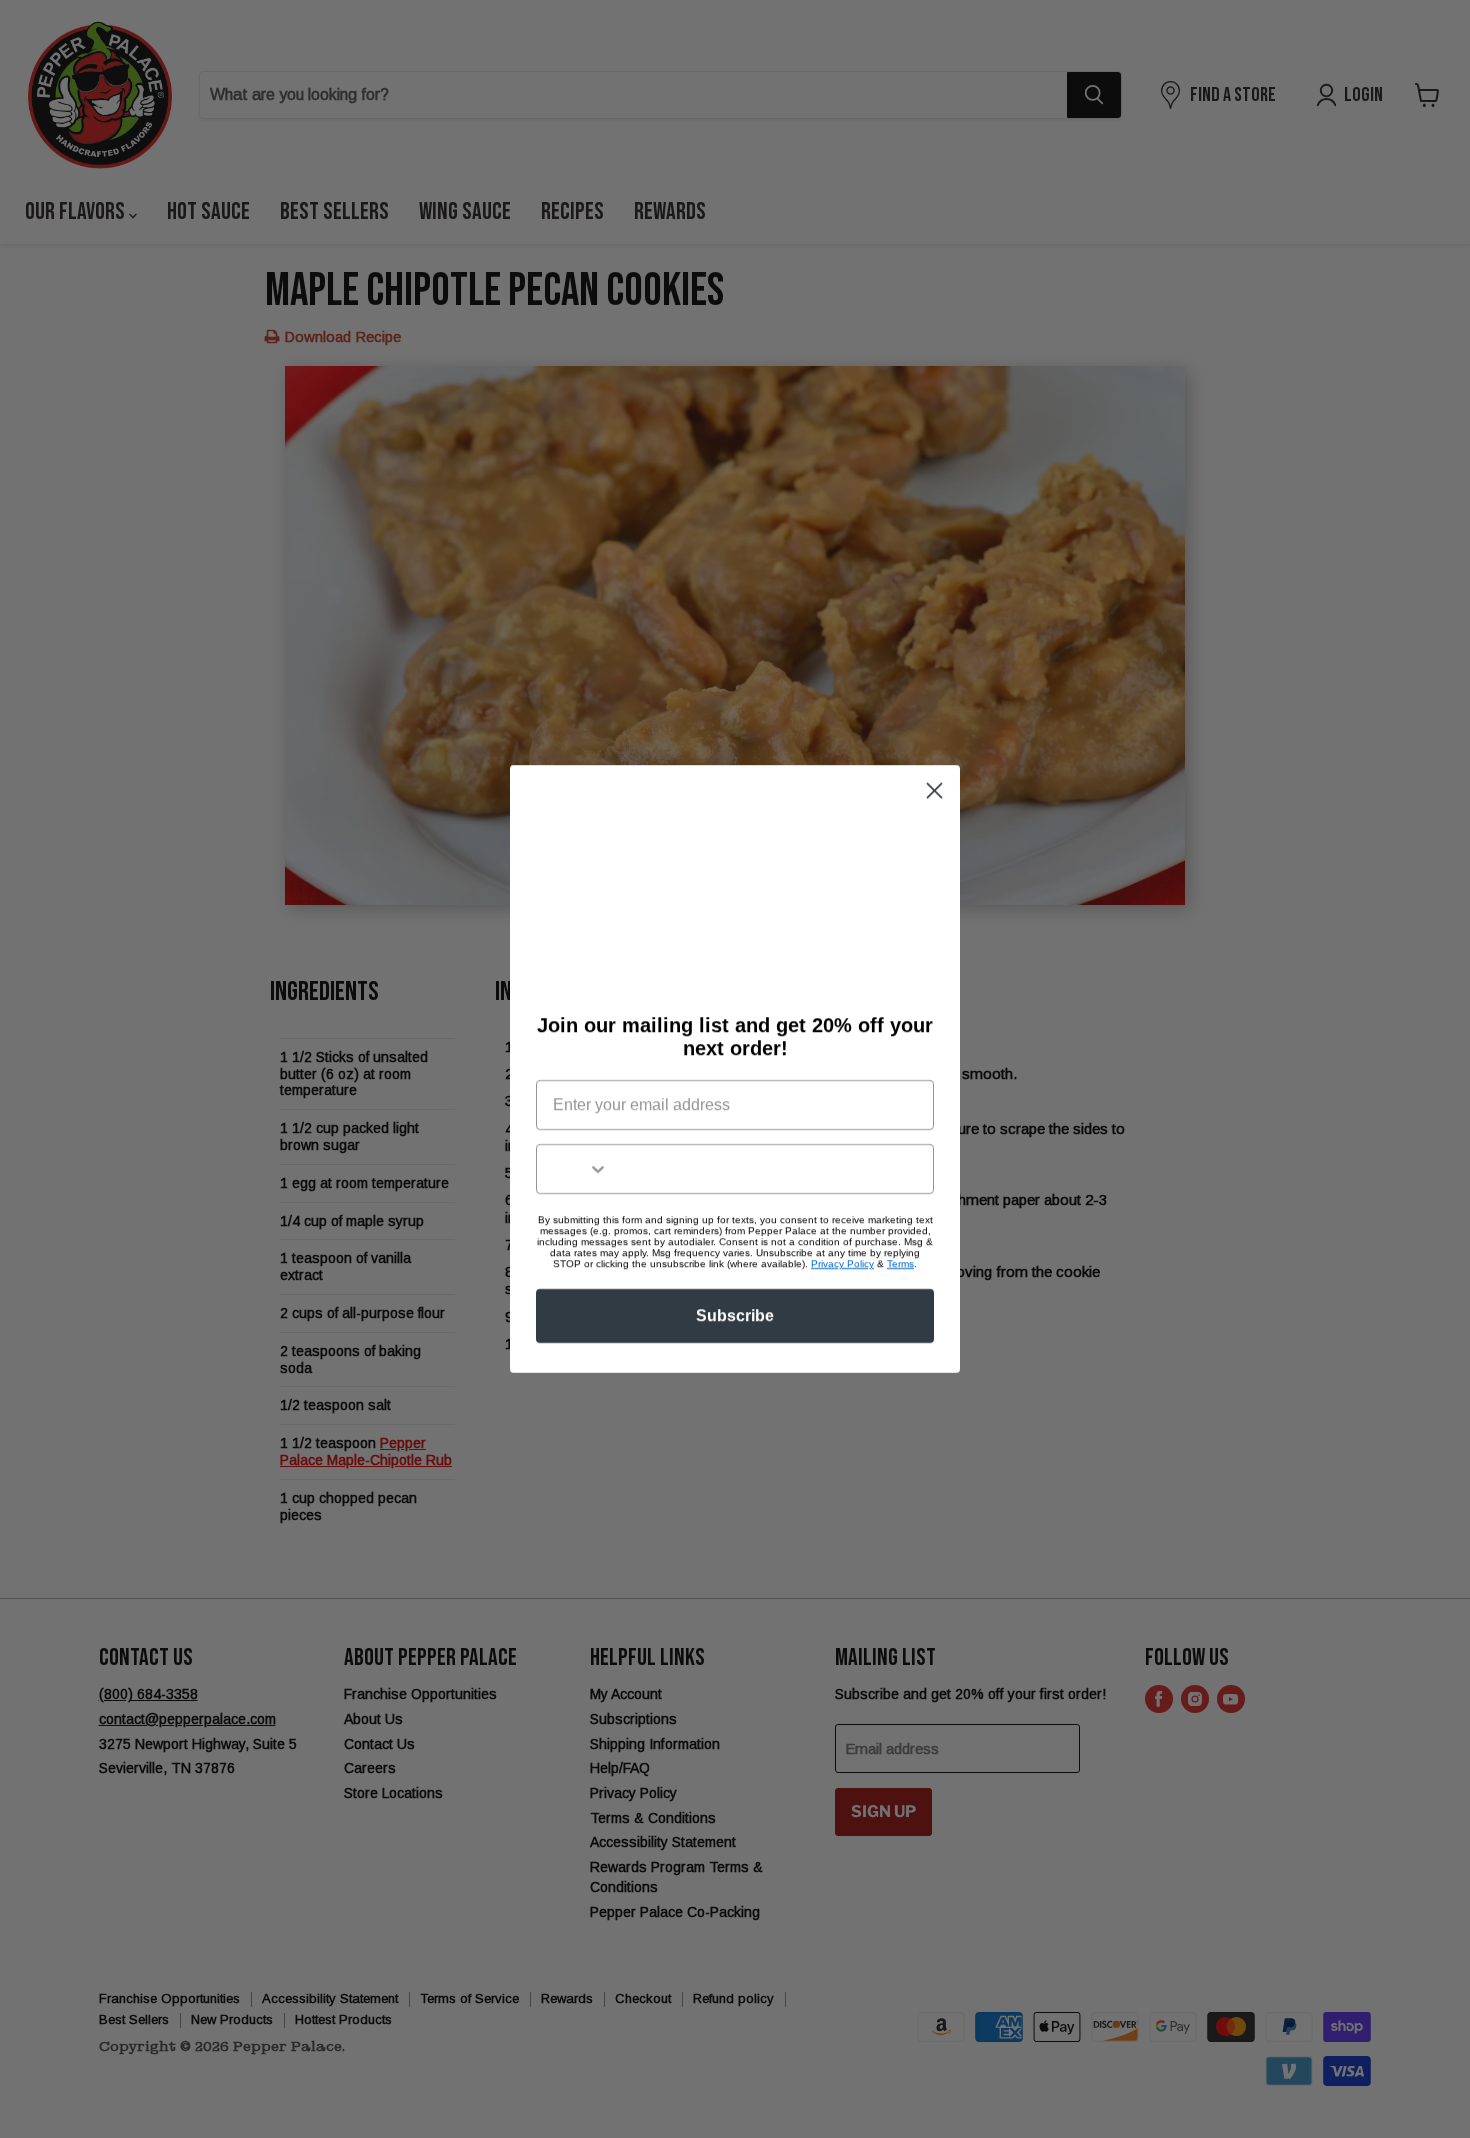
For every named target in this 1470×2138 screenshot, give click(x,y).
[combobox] (573, 1169)
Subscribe (735, 1315)
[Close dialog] (934, 790)
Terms (900, 1263)
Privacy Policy (842, 1263)
